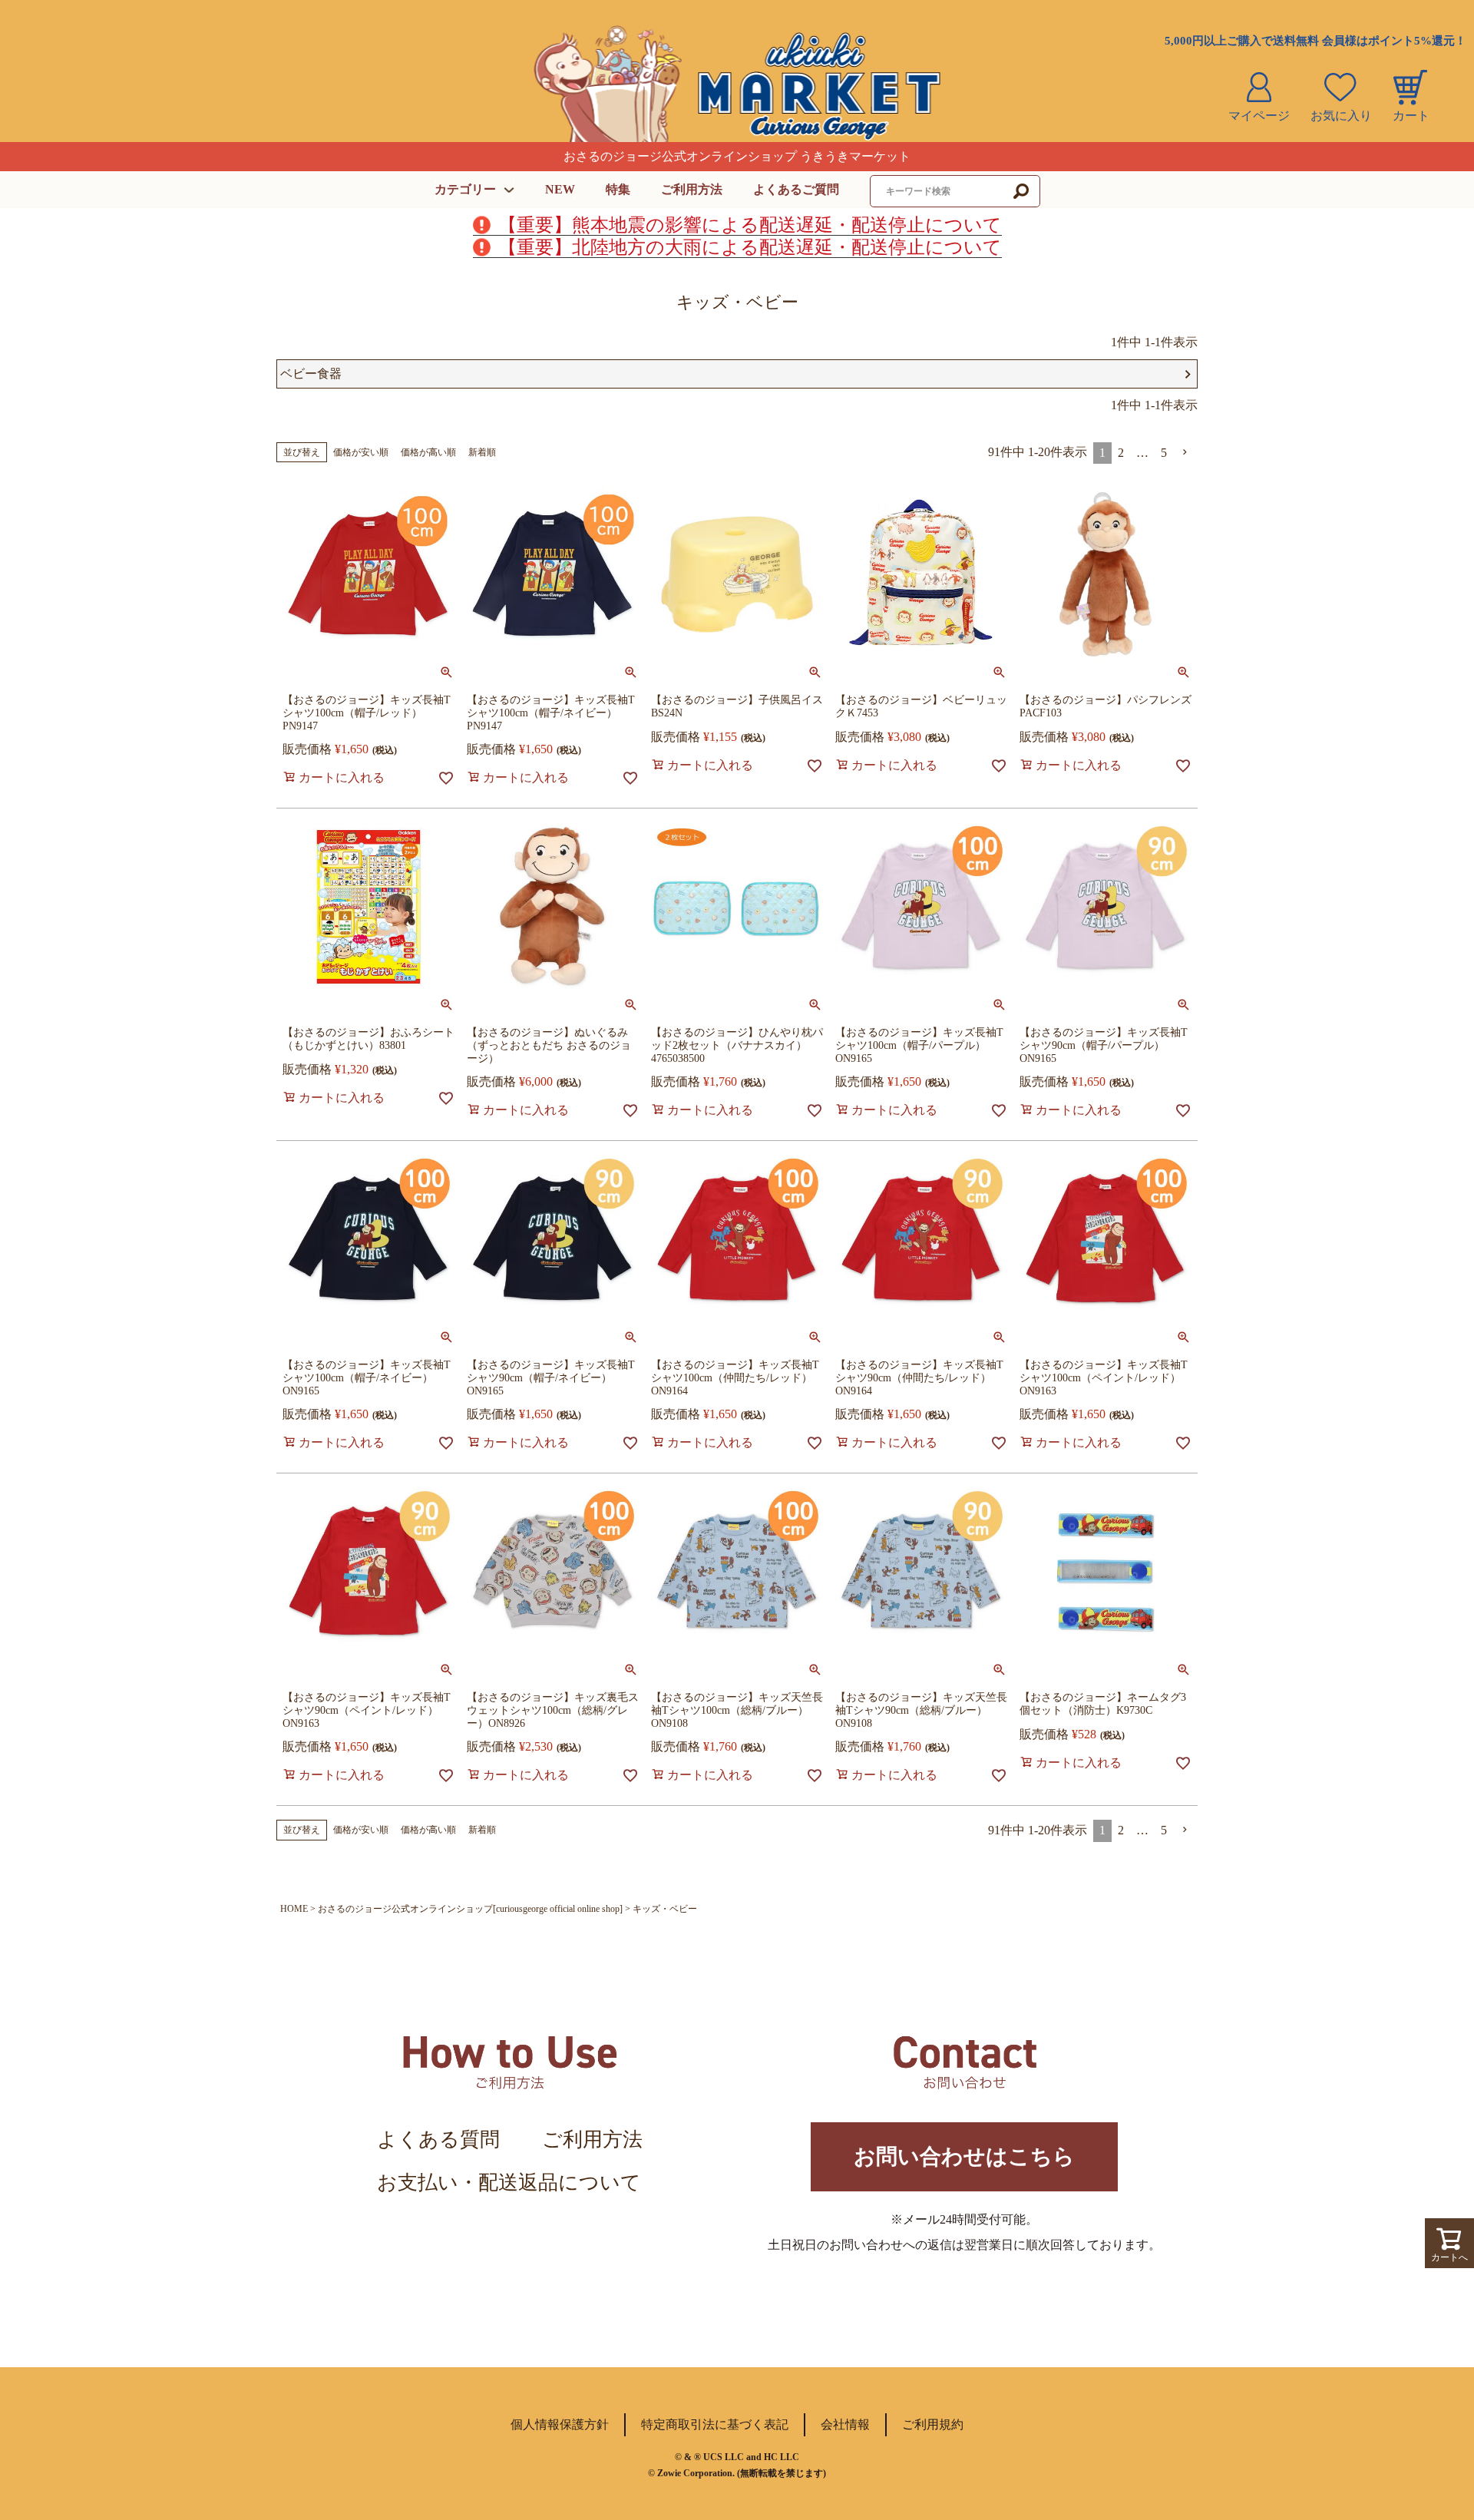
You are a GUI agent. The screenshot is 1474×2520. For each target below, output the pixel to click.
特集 (618, 189)
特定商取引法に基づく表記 (715, 2424)
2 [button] (1121, 453)
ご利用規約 (933, 2424)
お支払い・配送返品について (509, 2183)
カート (1411, 116)
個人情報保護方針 (560, 2424)
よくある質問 (438, 2140)
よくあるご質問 (796, 189)
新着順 (482, 452)
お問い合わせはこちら (964, 2156)
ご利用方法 (692, 189)
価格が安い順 (361, 452)
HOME (294, 1909)
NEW (560, 189)
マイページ (1259, 116)
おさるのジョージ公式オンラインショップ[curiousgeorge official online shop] (470, 1909)
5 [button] (1164, 453)
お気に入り (1341, 116)
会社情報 (845, 2424)
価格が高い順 (428, 452)
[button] (1185, 452)
